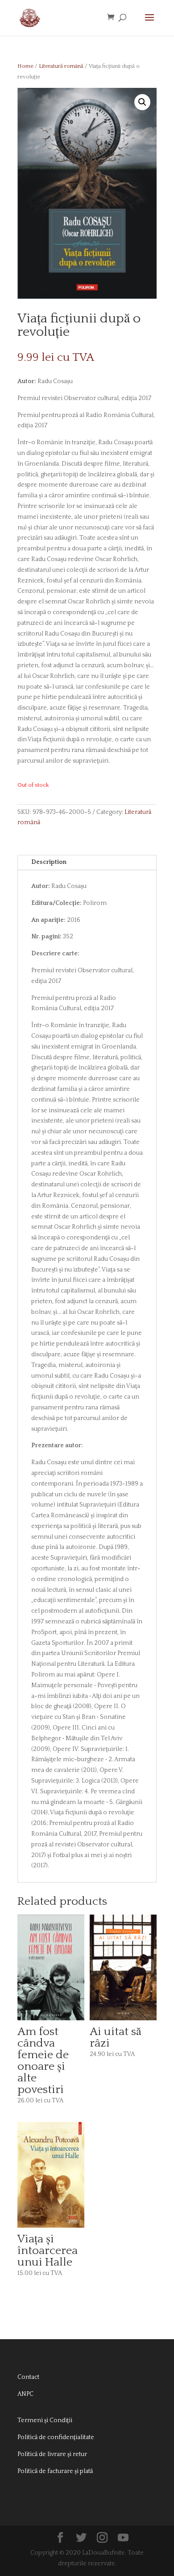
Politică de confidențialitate (56, 2437)
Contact (28, 2377)
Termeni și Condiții (45, 2420)
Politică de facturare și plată (55, 2471)
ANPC (25, 2394)
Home (25, 66)
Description (49, 862)
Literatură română (61, 66)
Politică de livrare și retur (52, 2454)
